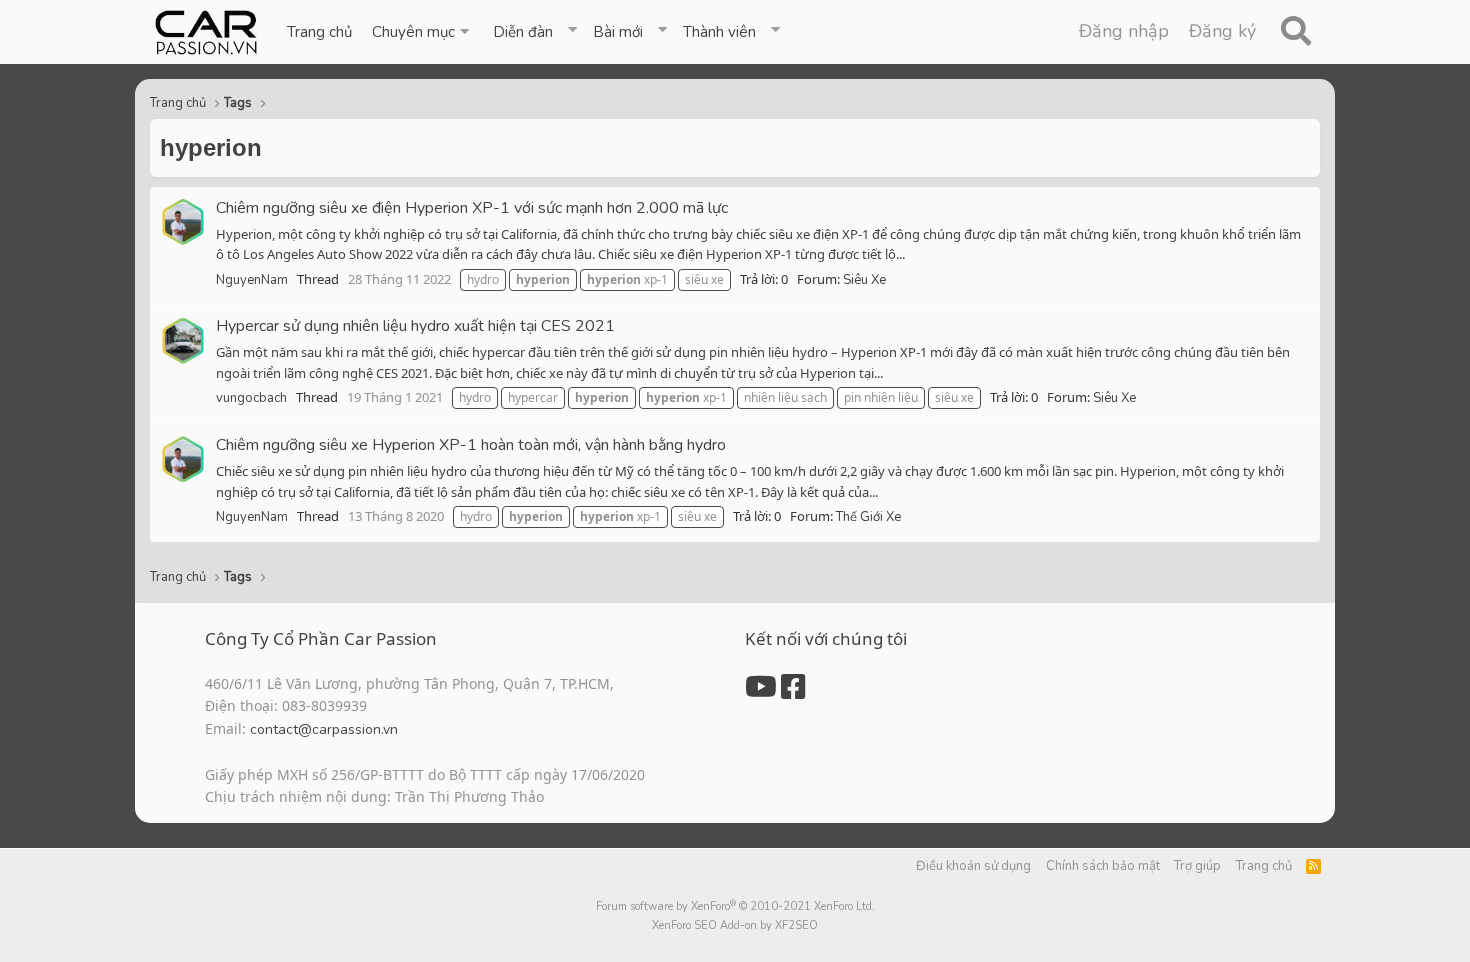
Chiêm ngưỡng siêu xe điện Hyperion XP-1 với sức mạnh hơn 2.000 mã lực (472, 208)
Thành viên (719, 32)
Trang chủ (319, 32)
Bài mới (618, 32)
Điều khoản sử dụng (973, 866)
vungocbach (251, 398)
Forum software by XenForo (735, 906)
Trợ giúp (1197, 866)
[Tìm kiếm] (1295, 32)
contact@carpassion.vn (324, 729)
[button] (422, 32)
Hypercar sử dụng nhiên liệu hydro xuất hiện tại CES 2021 (415, 326)
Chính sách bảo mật (1103, 866)
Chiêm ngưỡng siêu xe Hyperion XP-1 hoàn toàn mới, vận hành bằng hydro (471, 445)
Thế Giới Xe (868, 517)
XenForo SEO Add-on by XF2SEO (735, 925)
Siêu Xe (864, 280)
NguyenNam (252, 280)
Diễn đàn (523, 32)
